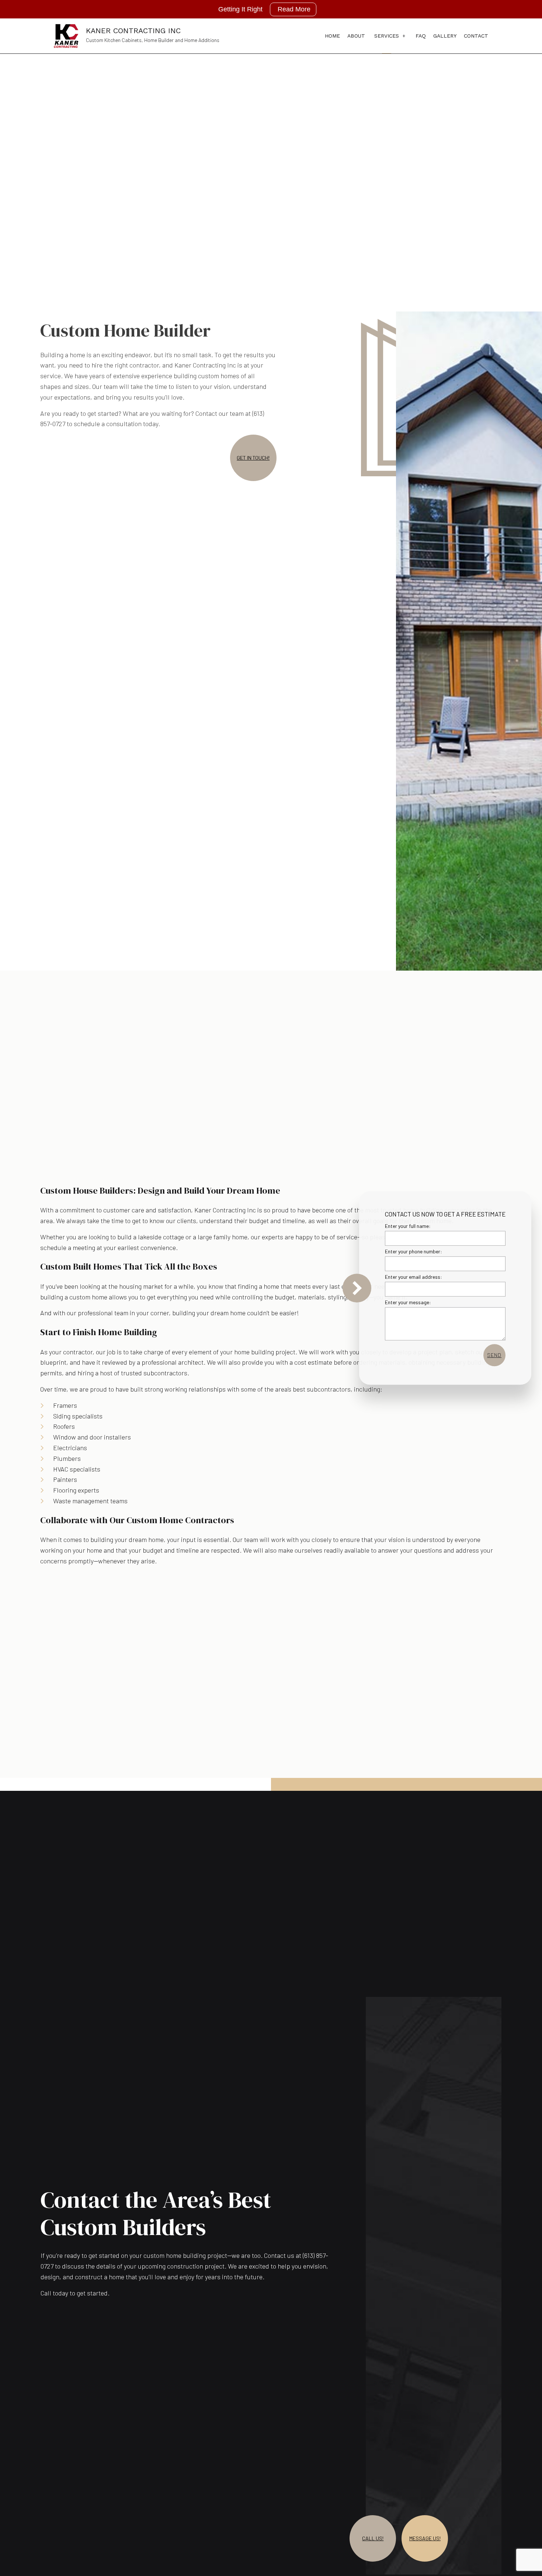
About (356, 36)
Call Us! (373, 2538)
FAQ (421, 36)
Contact (476, 36)
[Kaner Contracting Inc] (66, 35)
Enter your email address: (414, 1277)
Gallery (445, 36)
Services (387, 36)
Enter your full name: (408, 1226)
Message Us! (425, 2538)
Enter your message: (408, 1303)
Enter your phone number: (414, 1251)
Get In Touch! (253, 458)
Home (332, 36)
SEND (494, 1355)
